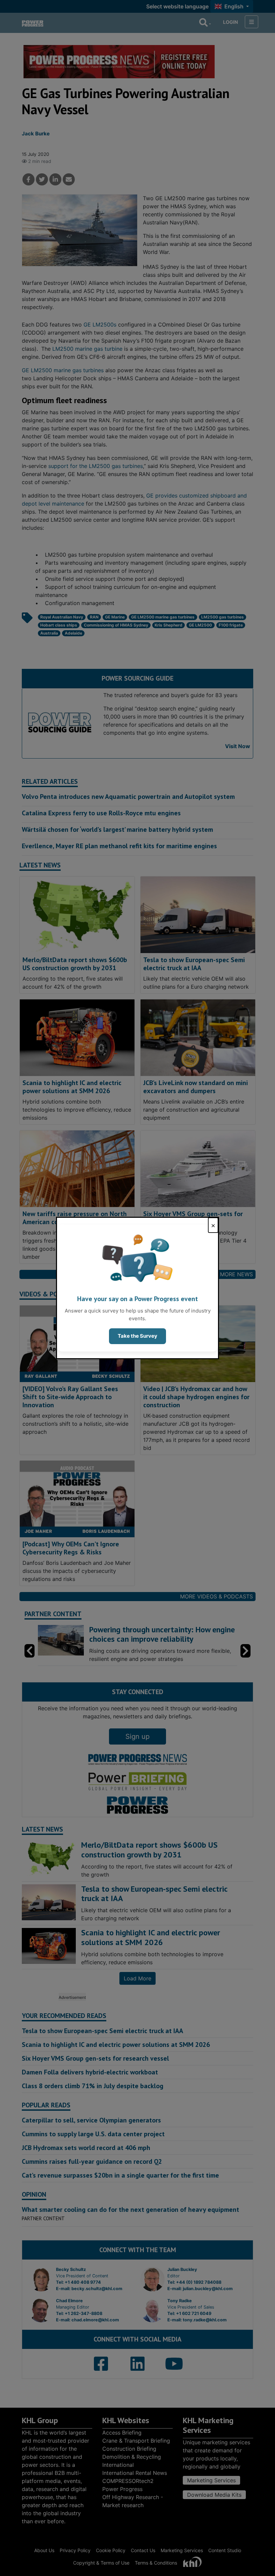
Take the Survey (137, 1336)
